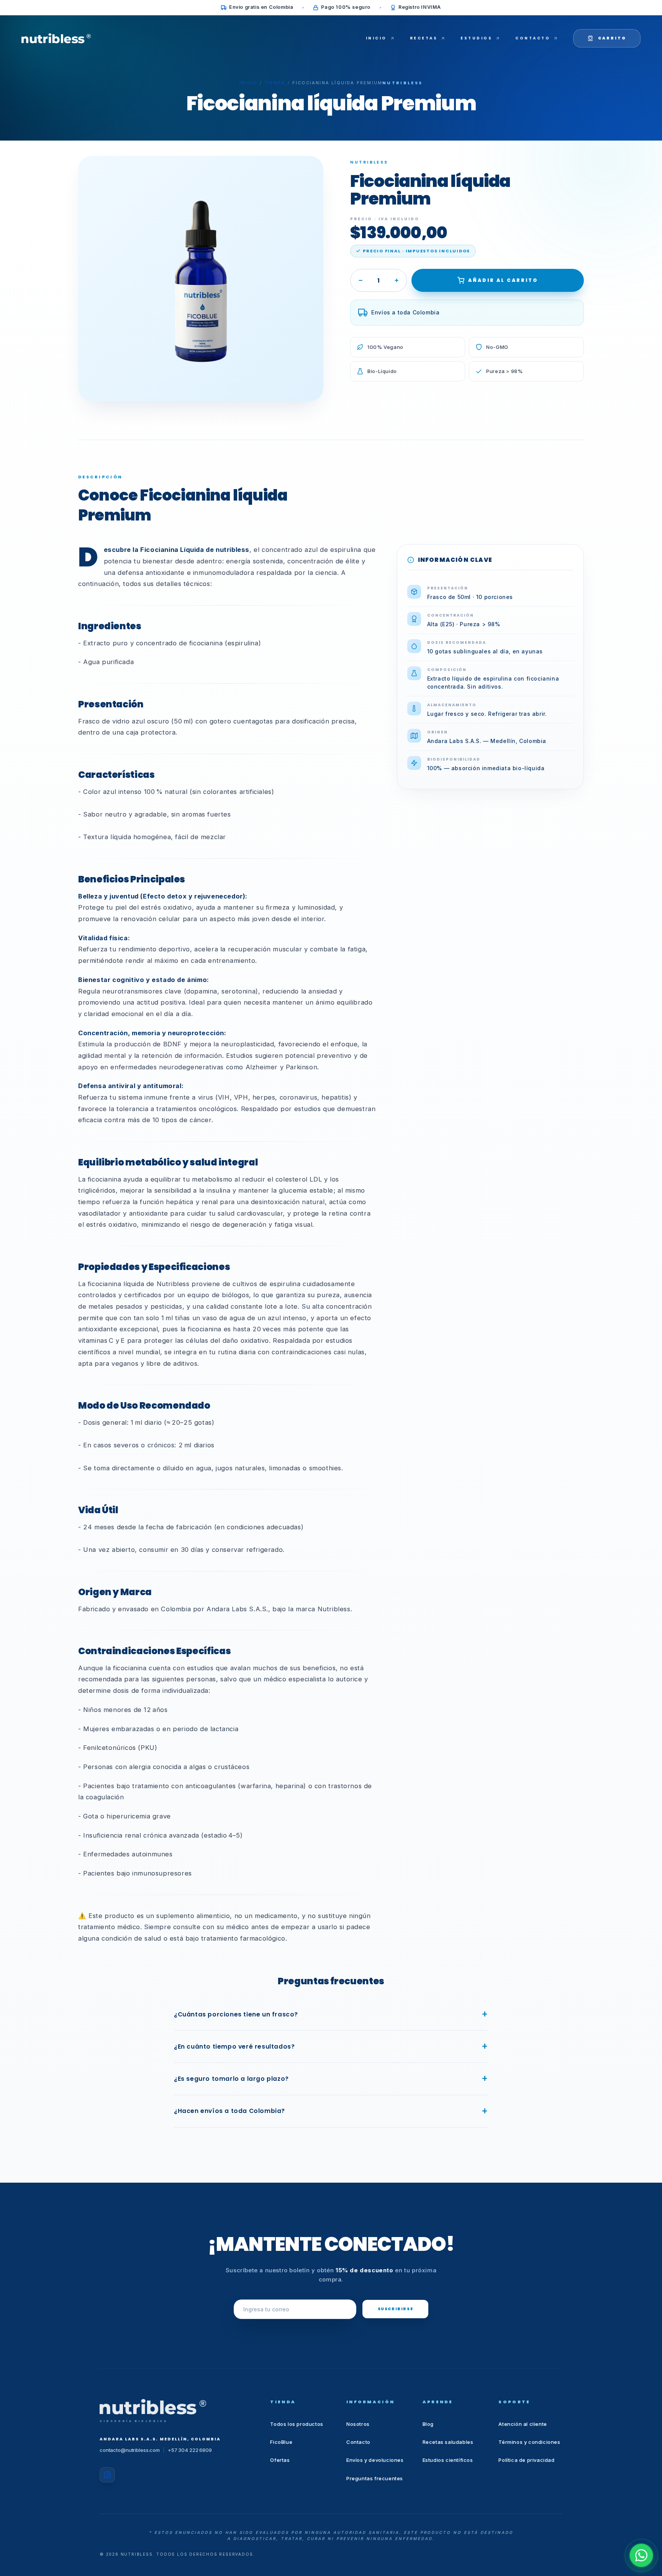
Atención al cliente (523, 2424)
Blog (428, 2424)
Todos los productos (297, 2424)
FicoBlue (281, 2442)
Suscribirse (396, 2309)
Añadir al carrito (503, 280)
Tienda (275, 83)
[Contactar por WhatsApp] (641, 2555)
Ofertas (280, 2460)
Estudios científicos (448, 2460)
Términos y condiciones (529, 2442)
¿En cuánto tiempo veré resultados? (234, 2047)
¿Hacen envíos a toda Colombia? (229, 2111)
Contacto (358, 2442)
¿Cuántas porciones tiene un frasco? (236, 2014)
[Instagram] (107, 2475)
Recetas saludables (448, 2442)
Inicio (248, 83)
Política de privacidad (526, 2460)
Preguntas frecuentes (375, 2478)
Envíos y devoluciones (375, 2460)
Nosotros (358, 2424)
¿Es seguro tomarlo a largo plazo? (231, 2079)
